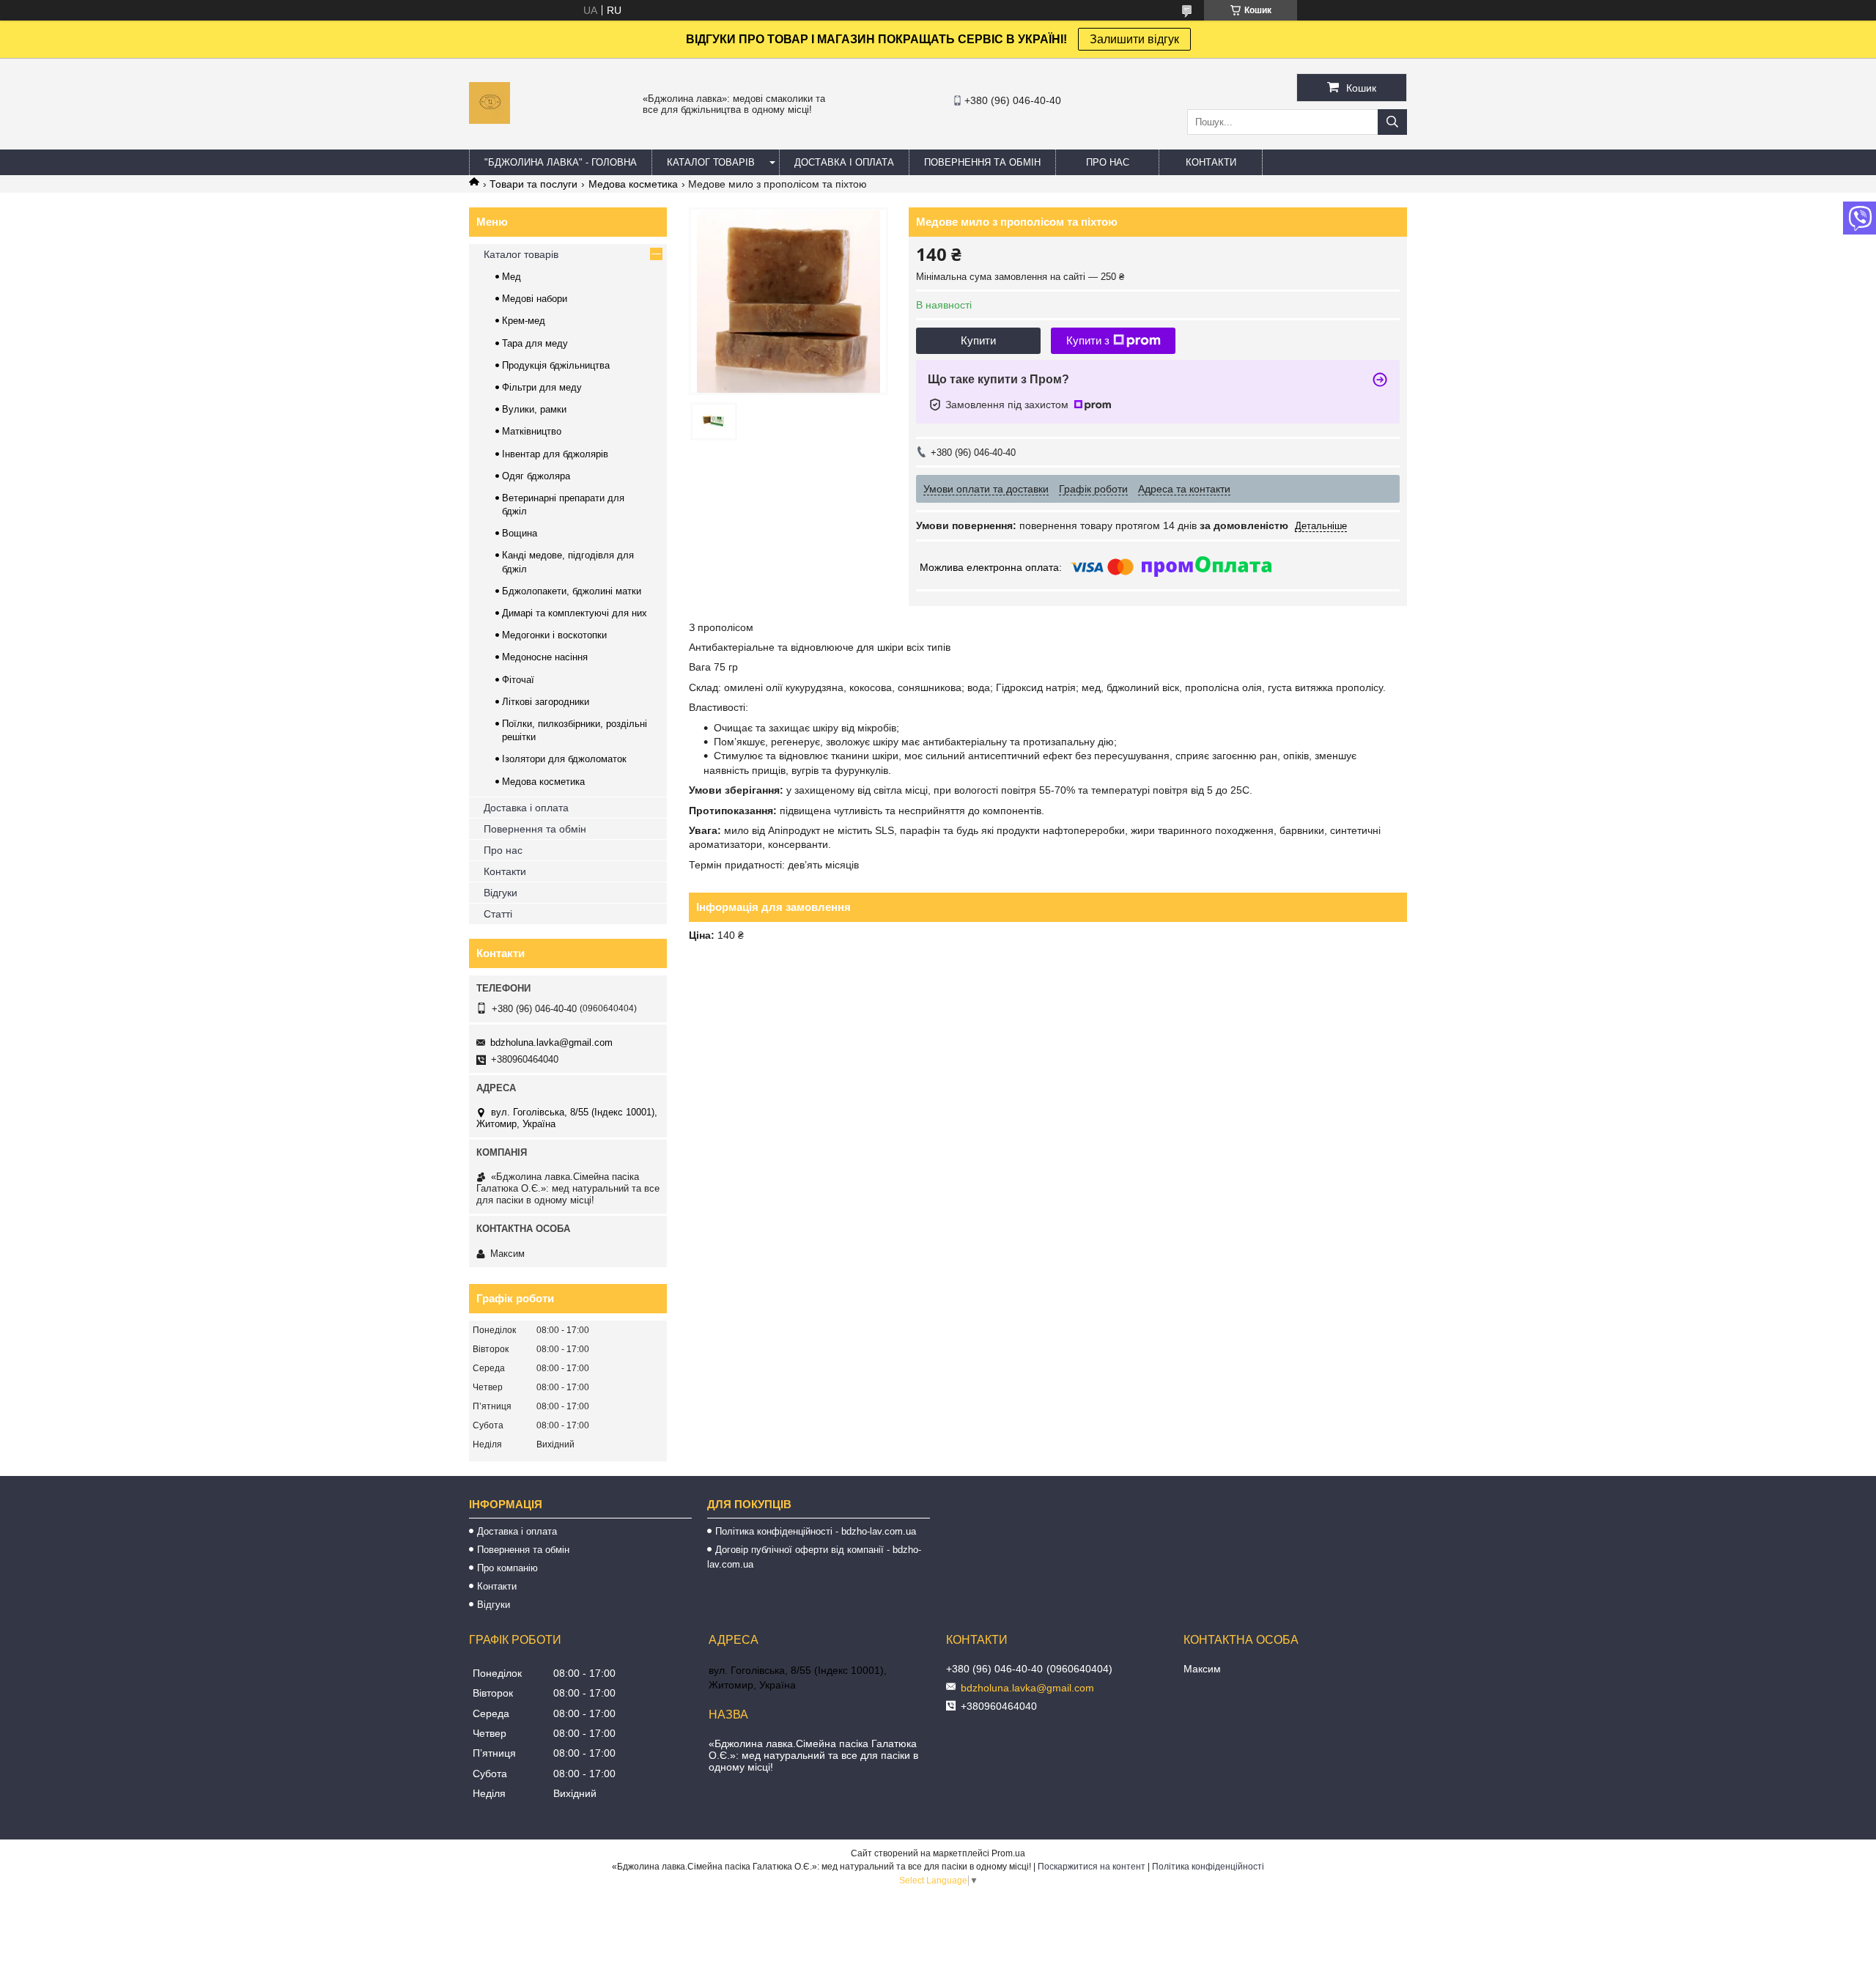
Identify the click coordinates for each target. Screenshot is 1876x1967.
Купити (978, 340)
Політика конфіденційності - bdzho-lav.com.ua (816, 1531)
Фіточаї (518, 680)
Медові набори (535, 299)
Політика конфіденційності (1208, 1867)
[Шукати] (1392, 122)
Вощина (520, 533)
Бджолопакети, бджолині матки (572, 591)
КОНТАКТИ (1211, 162)
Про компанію (507, 1568)
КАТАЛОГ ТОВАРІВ (711, 162)
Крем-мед (524, 321)
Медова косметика (633, 184)
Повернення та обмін (535, 829)
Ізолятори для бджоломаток (564, 759)
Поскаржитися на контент (1092, 1867)
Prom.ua (1008, 1853)
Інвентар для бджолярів (555, 454)
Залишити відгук (1134, 39)
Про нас (503, 850)
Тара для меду (535, 343)
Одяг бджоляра (536, 476)
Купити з (1088, 340)
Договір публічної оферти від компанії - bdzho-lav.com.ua (814, 1557)
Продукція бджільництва (556, 365)
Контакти (505, 871)
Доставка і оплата (526, 808)
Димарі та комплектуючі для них (575, 613)
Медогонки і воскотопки (554, 635)
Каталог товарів (521, 254)
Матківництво (532, 431)
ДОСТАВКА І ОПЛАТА (844, 162)
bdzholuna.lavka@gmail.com (551, 1042)
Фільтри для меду (542, 387)
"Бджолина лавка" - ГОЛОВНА (561, 162)
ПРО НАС (1108, 162)
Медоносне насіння (545, 657)
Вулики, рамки (534, 409)
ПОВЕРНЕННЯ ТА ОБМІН (982, 162)
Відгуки (501, 893)
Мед (512, 277)
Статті (498, 914)
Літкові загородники (546, 702)
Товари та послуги (533, 184)
